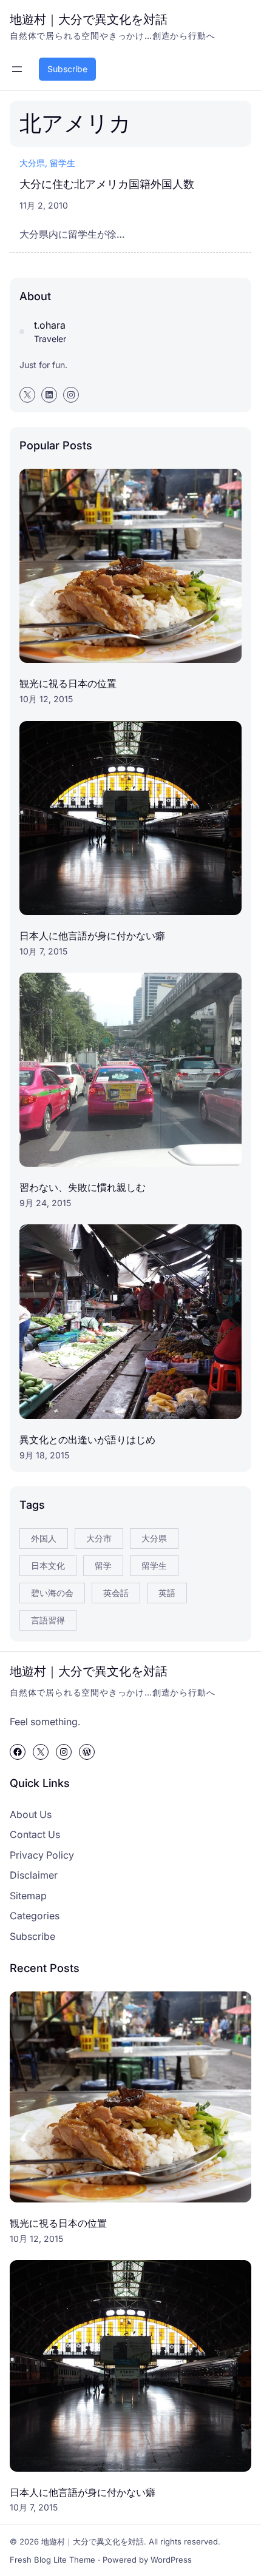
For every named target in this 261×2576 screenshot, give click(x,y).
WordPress (171, 2560)
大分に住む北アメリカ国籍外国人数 (107, 184)
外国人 (44, 1538)
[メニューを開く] (17, 69)
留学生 (63, 163)
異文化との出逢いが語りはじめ (87, 1440)
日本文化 (48, 1565)
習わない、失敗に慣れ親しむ (83, 1187)
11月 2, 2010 (44, 205)
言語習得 (48, 1620)
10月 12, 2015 (46, 699)
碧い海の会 (52, 1593)
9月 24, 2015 (45, 1203)
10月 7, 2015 (43, 951)
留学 (103, 1565)
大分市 (99, 1538)
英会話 (116, 1593)
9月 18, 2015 (44, 1455)
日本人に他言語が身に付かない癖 (92, 936)
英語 (167, 1593)
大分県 (32, 163)
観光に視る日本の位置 (68, 683)
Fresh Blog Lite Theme (53, 2560)
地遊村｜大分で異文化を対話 (89, 19)
